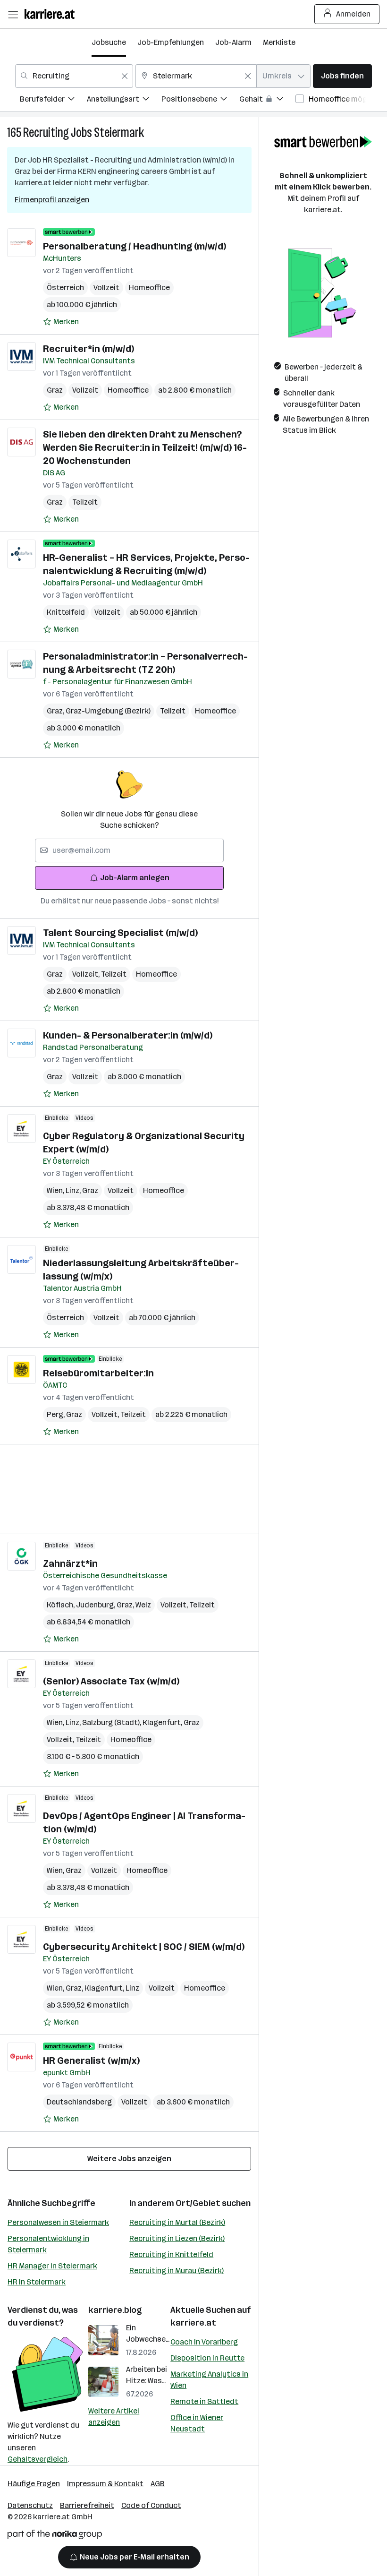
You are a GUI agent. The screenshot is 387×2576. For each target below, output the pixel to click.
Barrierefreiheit (87, 2505)
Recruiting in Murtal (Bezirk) (177, 2222)
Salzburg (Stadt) (112, 1722)
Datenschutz (30, 2505)
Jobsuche (109, 42)
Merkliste (279, 42)
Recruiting (46, 133)
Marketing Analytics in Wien (209, 2380)
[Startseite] (52, 14)
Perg (56, 1414)
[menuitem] (53, 100)
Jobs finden (342, 76)
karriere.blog (115, 2310)
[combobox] (74, 76)
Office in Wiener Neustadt (197, 2423)
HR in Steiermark (37, 2282)
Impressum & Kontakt (105, 2484)
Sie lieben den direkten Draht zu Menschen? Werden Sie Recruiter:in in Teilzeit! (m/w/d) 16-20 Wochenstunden (145, 447)
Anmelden (353, 14)
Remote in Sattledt (204, 2401)
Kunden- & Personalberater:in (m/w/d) (128, 1035)
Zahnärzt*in (70, 1563)
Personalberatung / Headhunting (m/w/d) (135, 246)
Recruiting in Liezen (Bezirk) (177, 2238)
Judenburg (96, 1605)
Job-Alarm (233, 42)
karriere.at (193, 2323)
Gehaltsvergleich (38, 2459)
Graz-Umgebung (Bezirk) (108, 711)
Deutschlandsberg (79, 2102)
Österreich (65, 288)
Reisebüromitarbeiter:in (98, 1373)
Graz (55, 390)
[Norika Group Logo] (55, 2536)
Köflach (61, 1605)
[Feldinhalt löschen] (125, 76)
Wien (56, 1190)
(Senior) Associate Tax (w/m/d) (111, 1681)
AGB (158, 2484)
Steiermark (119, 133)
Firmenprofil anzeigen (52, 200)
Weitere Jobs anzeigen (129, 2159)
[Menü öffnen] (13, 14)
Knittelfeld (66, 612)
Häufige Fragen (34, 2484)
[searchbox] (129, 850)
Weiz (143, 1605)
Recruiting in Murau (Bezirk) (177, 2271)
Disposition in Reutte (207, 2358)
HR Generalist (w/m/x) (91, 2061)
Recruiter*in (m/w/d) (88, 349)
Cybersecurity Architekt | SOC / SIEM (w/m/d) (144, 1947)
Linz (74, 1190)
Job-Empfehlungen (171, 42)
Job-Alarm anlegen (135, 878)
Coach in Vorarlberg (204, 2342)
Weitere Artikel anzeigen (114, 2417)
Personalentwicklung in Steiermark (48, 2244)
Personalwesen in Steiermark (58, 2222)
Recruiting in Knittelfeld (171, 2254)
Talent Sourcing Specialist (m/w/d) (120, 933)
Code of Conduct (151, 2505)
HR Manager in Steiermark (52, 2266)
